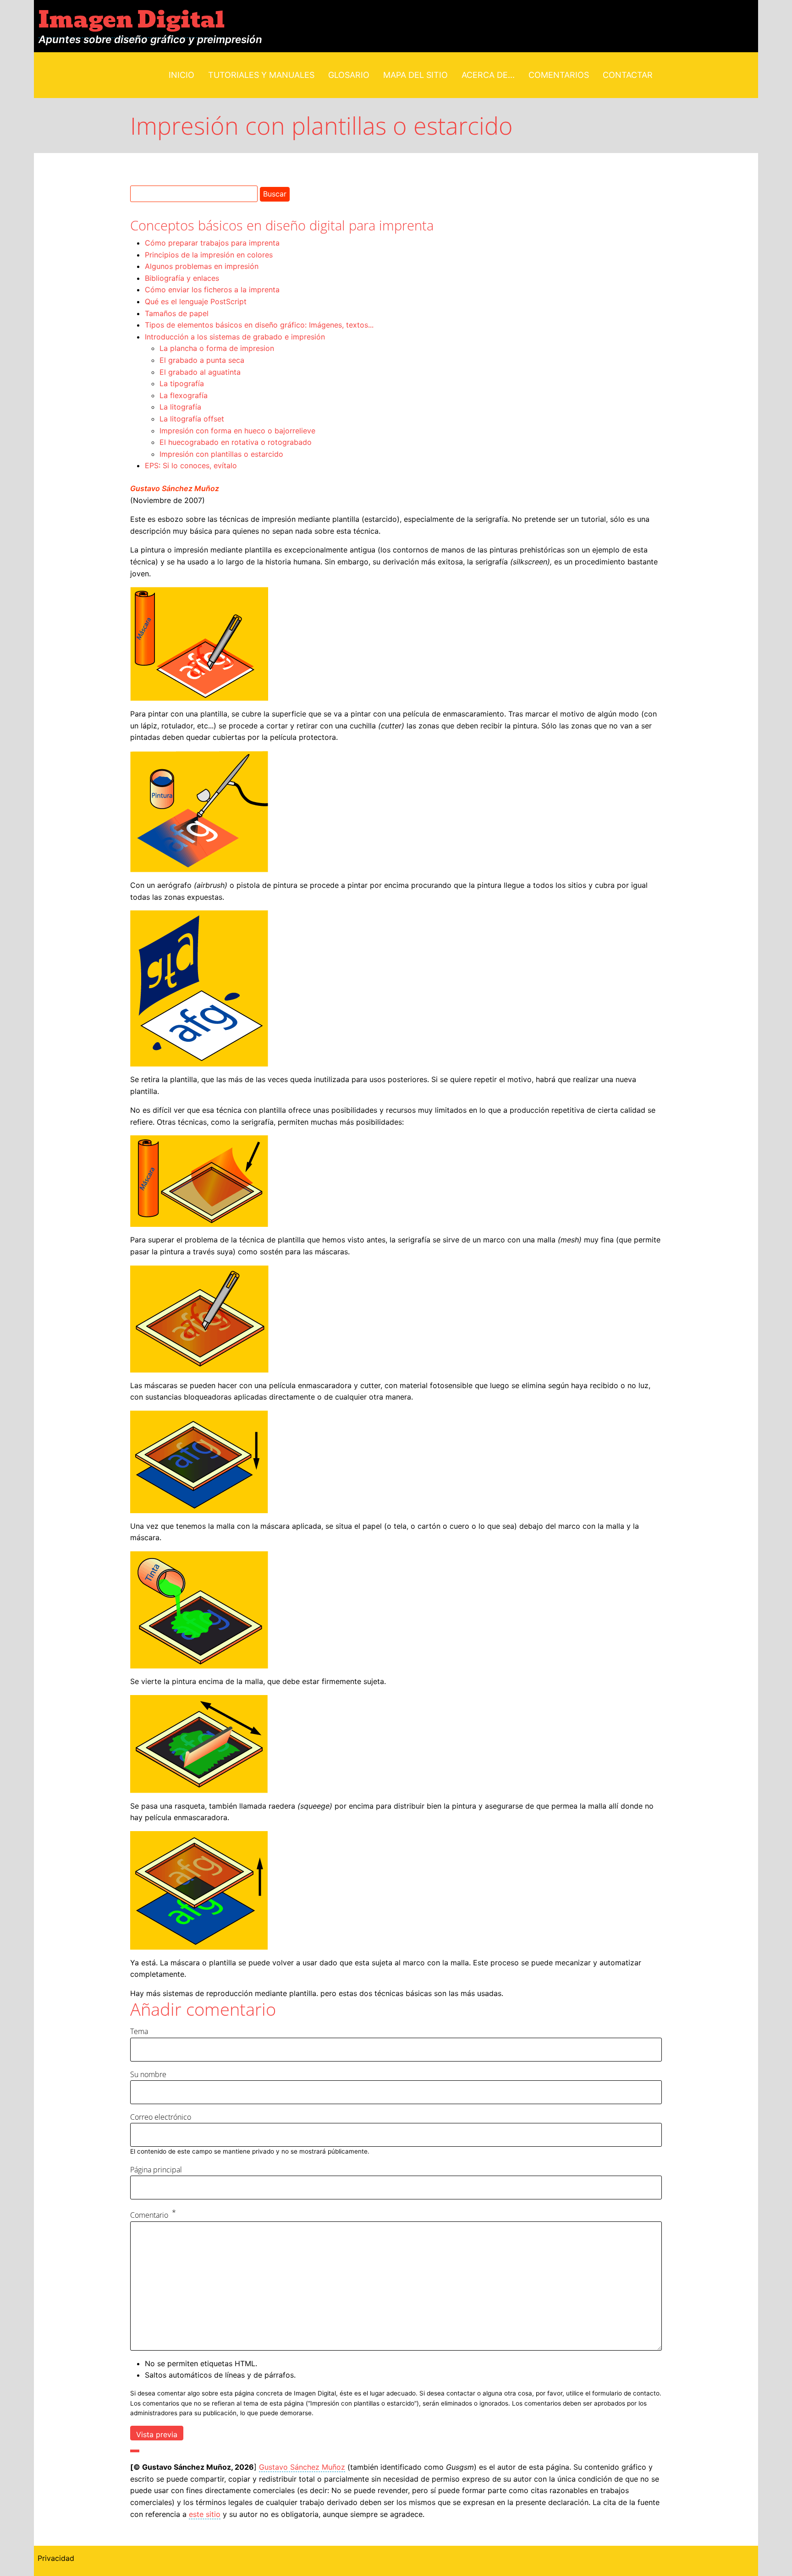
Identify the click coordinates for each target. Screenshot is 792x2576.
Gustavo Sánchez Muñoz (175, 488)
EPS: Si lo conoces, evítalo (191, 465)
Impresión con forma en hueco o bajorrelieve (237, 431)
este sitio (205, 2514)
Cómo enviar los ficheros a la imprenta (212, 290)
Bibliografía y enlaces (182, 278)
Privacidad (56, 2558)
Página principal (156, 2170)
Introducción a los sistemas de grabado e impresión (235, 337)
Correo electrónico (161, 2117)
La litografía (180, 407)
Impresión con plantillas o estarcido (221, 454)
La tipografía (182, 383)
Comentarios (559, 75)
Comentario (149, 2215)
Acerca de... (488, 75)
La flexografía (184, 395)
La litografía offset (192, 419)
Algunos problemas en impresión (202, 266)
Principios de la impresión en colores (209, 255)
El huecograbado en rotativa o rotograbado (236, 442)
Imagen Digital (132, 20)
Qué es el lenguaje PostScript (196, 301)
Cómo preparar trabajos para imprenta (212, 243)
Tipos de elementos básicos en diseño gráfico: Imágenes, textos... (259, 325)
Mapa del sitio (415, 75)
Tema (139, 2031)
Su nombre (148, 2074)
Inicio (181, 75)
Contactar (628, 75)
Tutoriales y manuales (261, 75)
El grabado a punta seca (202, 360)
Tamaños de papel (177, 313)
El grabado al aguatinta (200, 372)
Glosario (349, 75)
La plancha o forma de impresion (217, 348)
